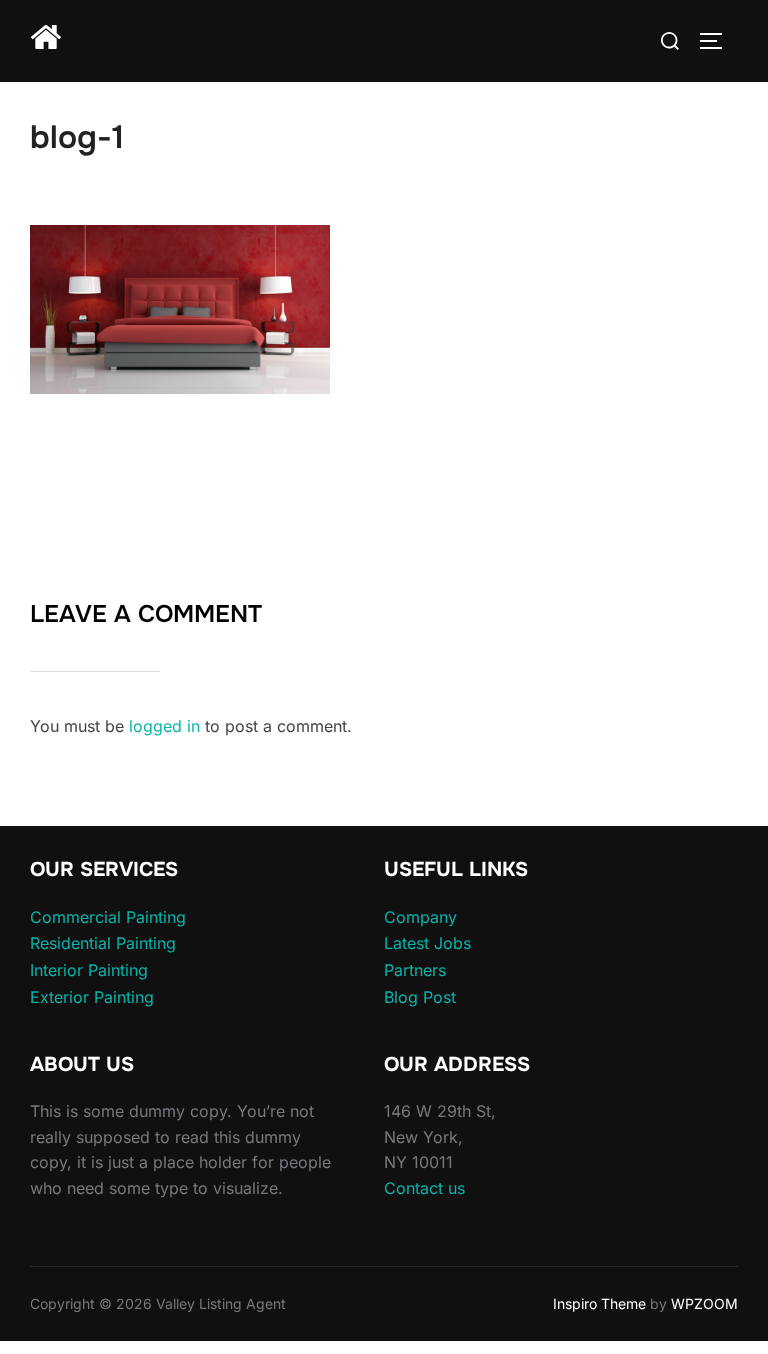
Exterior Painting (92, 997)
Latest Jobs (427, 943)
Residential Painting (103, 943)
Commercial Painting (108, 917)
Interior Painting (89, 970)
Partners (415, 970)
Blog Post (420, 997)
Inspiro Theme (599, 1303)
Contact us (424, 1188)
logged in (164, 726)
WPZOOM (704, 1303)
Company (420, 917)
